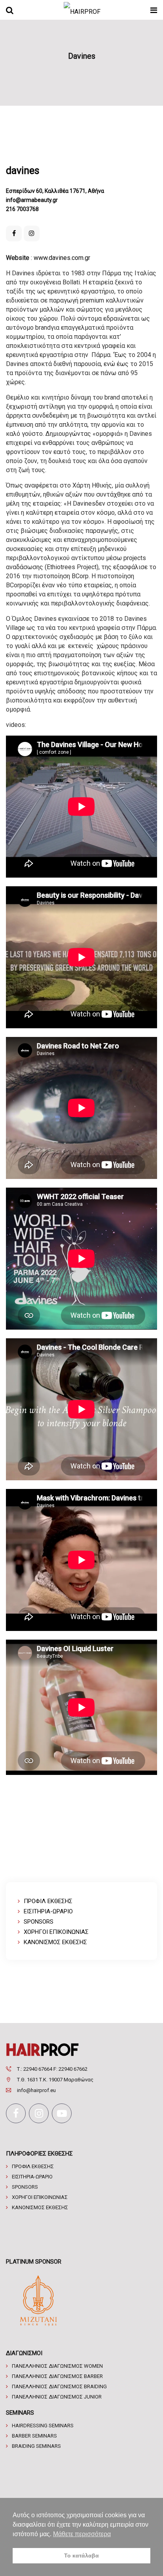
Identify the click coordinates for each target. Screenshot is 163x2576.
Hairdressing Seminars (43, 2426)
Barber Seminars (34, 2436)
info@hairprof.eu (36, 2090)
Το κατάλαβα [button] (81, 2555)
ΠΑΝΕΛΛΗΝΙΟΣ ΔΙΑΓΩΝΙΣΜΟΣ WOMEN (57, 2366)
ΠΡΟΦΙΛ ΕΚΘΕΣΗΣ (48, 1901)
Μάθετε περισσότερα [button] (82, 2534)
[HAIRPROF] (82, 10)
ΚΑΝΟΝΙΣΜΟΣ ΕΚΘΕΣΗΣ (55, 1942)
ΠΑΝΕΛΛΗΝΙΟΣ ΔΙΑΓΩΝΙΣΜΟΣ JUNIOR (57, 2397)
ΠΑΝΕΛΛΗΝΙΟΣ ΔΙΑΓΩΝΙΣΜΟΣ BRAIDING (59, 2386)
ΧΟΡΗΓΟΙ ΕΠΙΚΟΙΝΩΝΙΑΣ (56, 1932)
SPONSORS (39, 1922)
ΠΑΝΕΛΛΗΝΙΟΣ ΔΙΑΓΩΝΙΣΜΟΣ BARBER (57, 2376)
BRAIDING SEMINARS (36, 2446)
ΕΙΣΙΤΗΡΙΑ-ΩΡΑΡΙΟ (48, 1911)
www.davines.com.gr (62, 258)
